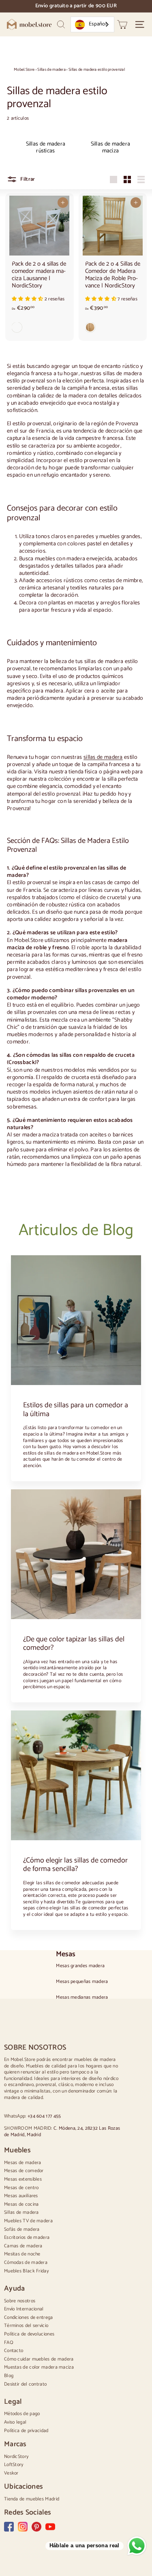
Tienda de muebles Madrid (32, 2499)
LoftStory (14, 2465)
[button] (28, 299)
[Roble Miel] (113, 329)
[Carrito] (122, 24)
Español (98, 24)
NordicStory (16, 2457)
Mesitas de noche (22, 2254)
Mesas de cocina (21, 2204)
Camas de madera (23, 2246)
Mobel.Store (24, 70)
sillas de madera (103, 757)
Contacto (14, 2351)
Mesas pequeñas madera (82, 1982)
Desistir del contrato (25, 2384)
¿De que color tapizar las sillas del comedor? (74, 1644)
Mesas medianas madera (82, 1997)
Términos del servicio (26, 2326)
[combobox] (92, 24)
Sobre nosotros (20, 2301)
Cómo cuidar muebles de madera (39, 2359)
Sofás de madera (22, 2229)
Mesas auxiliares (21, 2196)
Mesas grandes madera (80, 1966)
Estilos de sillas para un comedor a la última (76, 1410)
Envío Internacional (24, 2309)
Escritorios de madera (27, 2237)
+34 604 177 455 (44, 2116)
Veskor (11, 2473)
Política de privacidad (26, 2431)
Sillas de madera (51, 70)
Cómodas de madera (26, 2262)
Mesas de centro (21, 2188)
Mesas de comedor (24, 2171)
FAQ (9, 2343)
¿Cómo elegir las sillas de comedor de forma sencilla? (75, 1865)
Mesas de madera (23, 2163)
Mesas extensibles (23, 2179)
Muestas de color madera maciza (39, 2367)
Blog (9, 2376)
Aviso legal (15, 2422)
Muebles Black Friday (26, 2271)
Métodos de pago (22, 2414)
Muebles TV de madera (28, 2221)
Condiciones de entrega (29, 2317)
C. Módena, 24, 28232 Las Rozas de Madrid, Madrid (62, 2132)
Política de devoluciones (29, 2334)
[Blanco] (40, 329)
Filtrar (27, 179)
